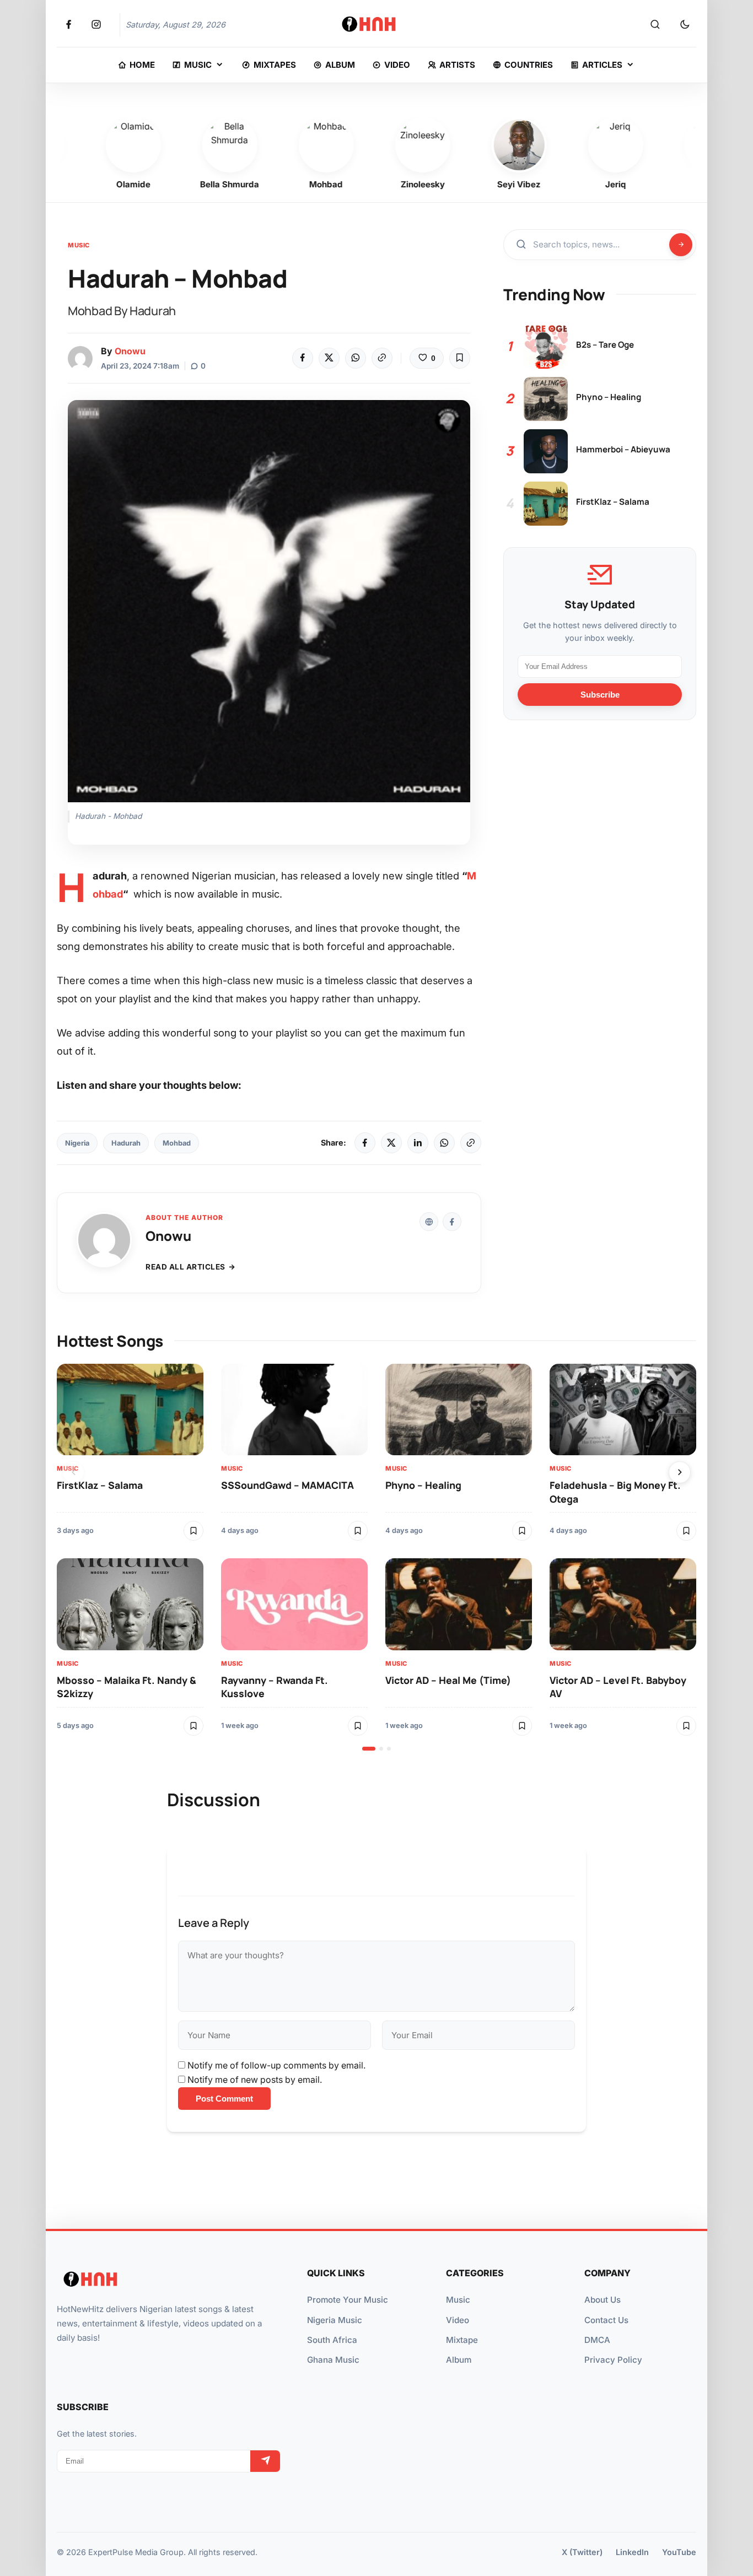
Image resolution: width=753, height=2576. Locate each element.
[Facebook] (303, 358)
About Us (603, 2300)
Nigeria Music (335, 2320)
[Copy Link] (382, 358)
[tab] (369, 1749)
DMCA (597, 2340)
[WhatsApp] (356, 358)
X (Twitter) (582, 2552)
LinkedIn (632, 2552)
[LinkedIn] (418, 1143)
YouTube (679, 2552)
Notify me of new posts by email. (255, 2080)
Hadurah (126, 1143)
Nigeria (77, 1143)
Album (459, 2360)
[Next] (680, 1472)
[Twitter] (329, 358)
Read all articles (185, 1267)
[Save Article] (460, 358)
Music (79, 245)
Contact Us (606, 2320)
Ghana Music (333, 2360)
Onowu (130, 351)
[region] (376, 1557)
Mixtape (462, 2340)
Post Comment (224, 2099)
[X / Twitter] (391, 1143)
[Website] (429, 1222)
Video (458, 2320)
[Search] (655, 25)
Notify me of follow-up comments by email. (276, 2065)
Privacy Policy (613, 2360)
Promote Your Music (348, 2300)
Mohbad (177, 1143)
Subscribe (600, 695)
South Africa (332, 2340)
